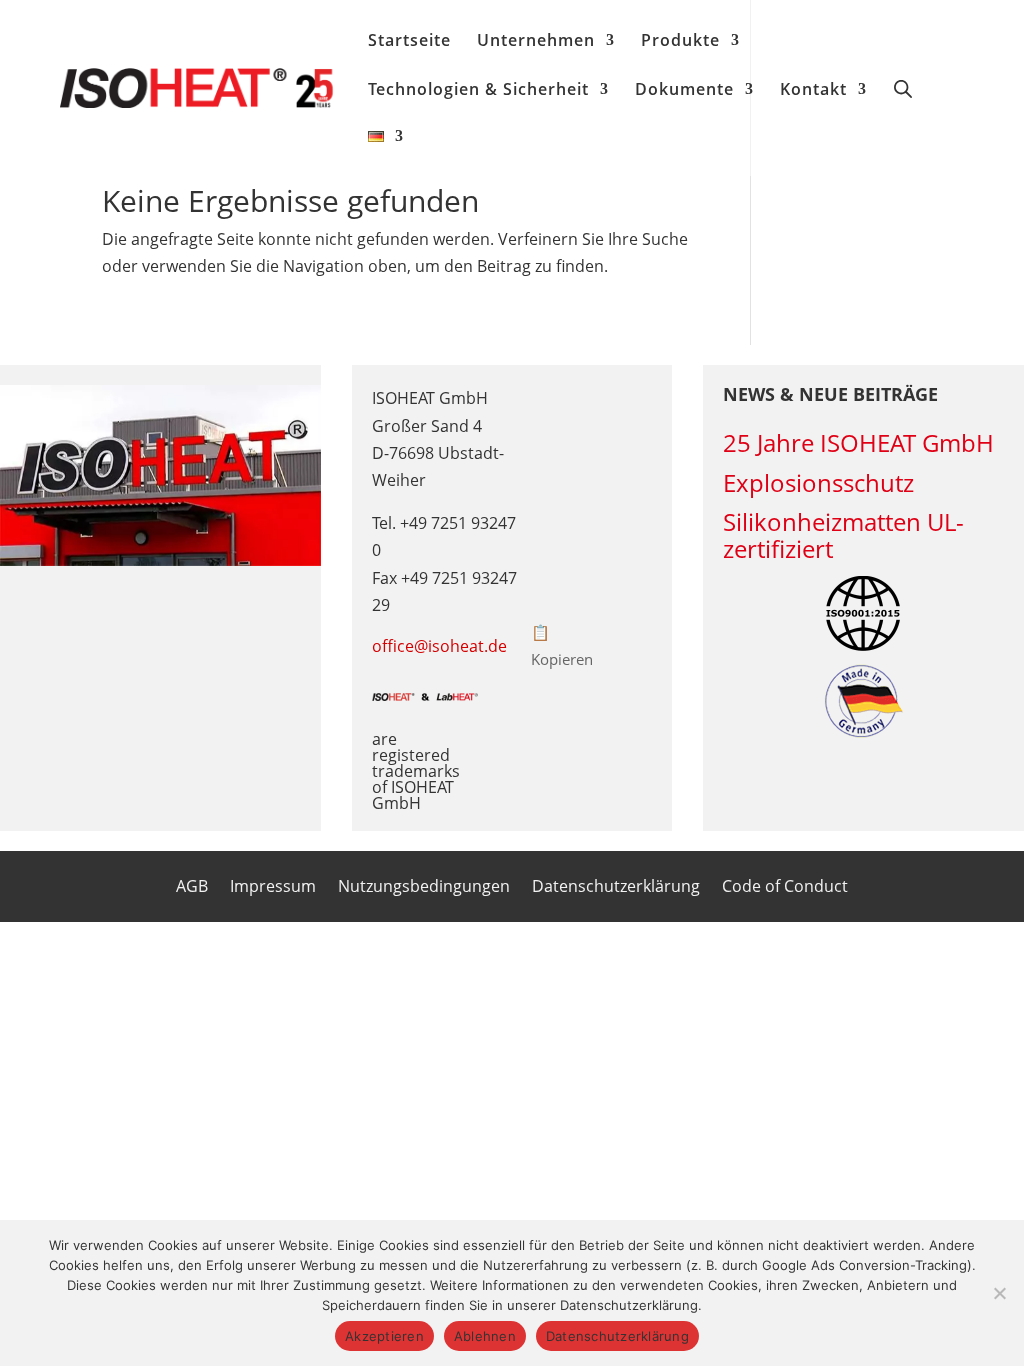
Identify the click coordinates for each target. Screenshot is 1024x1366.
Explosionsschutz (818, 482)
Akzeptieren (384, 1336)
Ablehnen (485, 1336)
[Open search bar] (903, 88)
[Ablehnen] (999, 1293)
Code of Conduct (785, 888)
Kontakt (813, 91)
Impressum (273, 888)
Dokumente (684, 91)
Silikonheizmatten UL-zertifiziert (843, 535)
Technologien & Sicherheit (478, 91)
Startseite (409, 42)
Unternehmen (536, 42)
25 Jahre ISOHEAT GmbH (858, 442)
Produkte (680, 42)
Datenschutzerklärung (616, 888)
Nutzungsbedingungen (424, 888)
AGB (192, 888)
